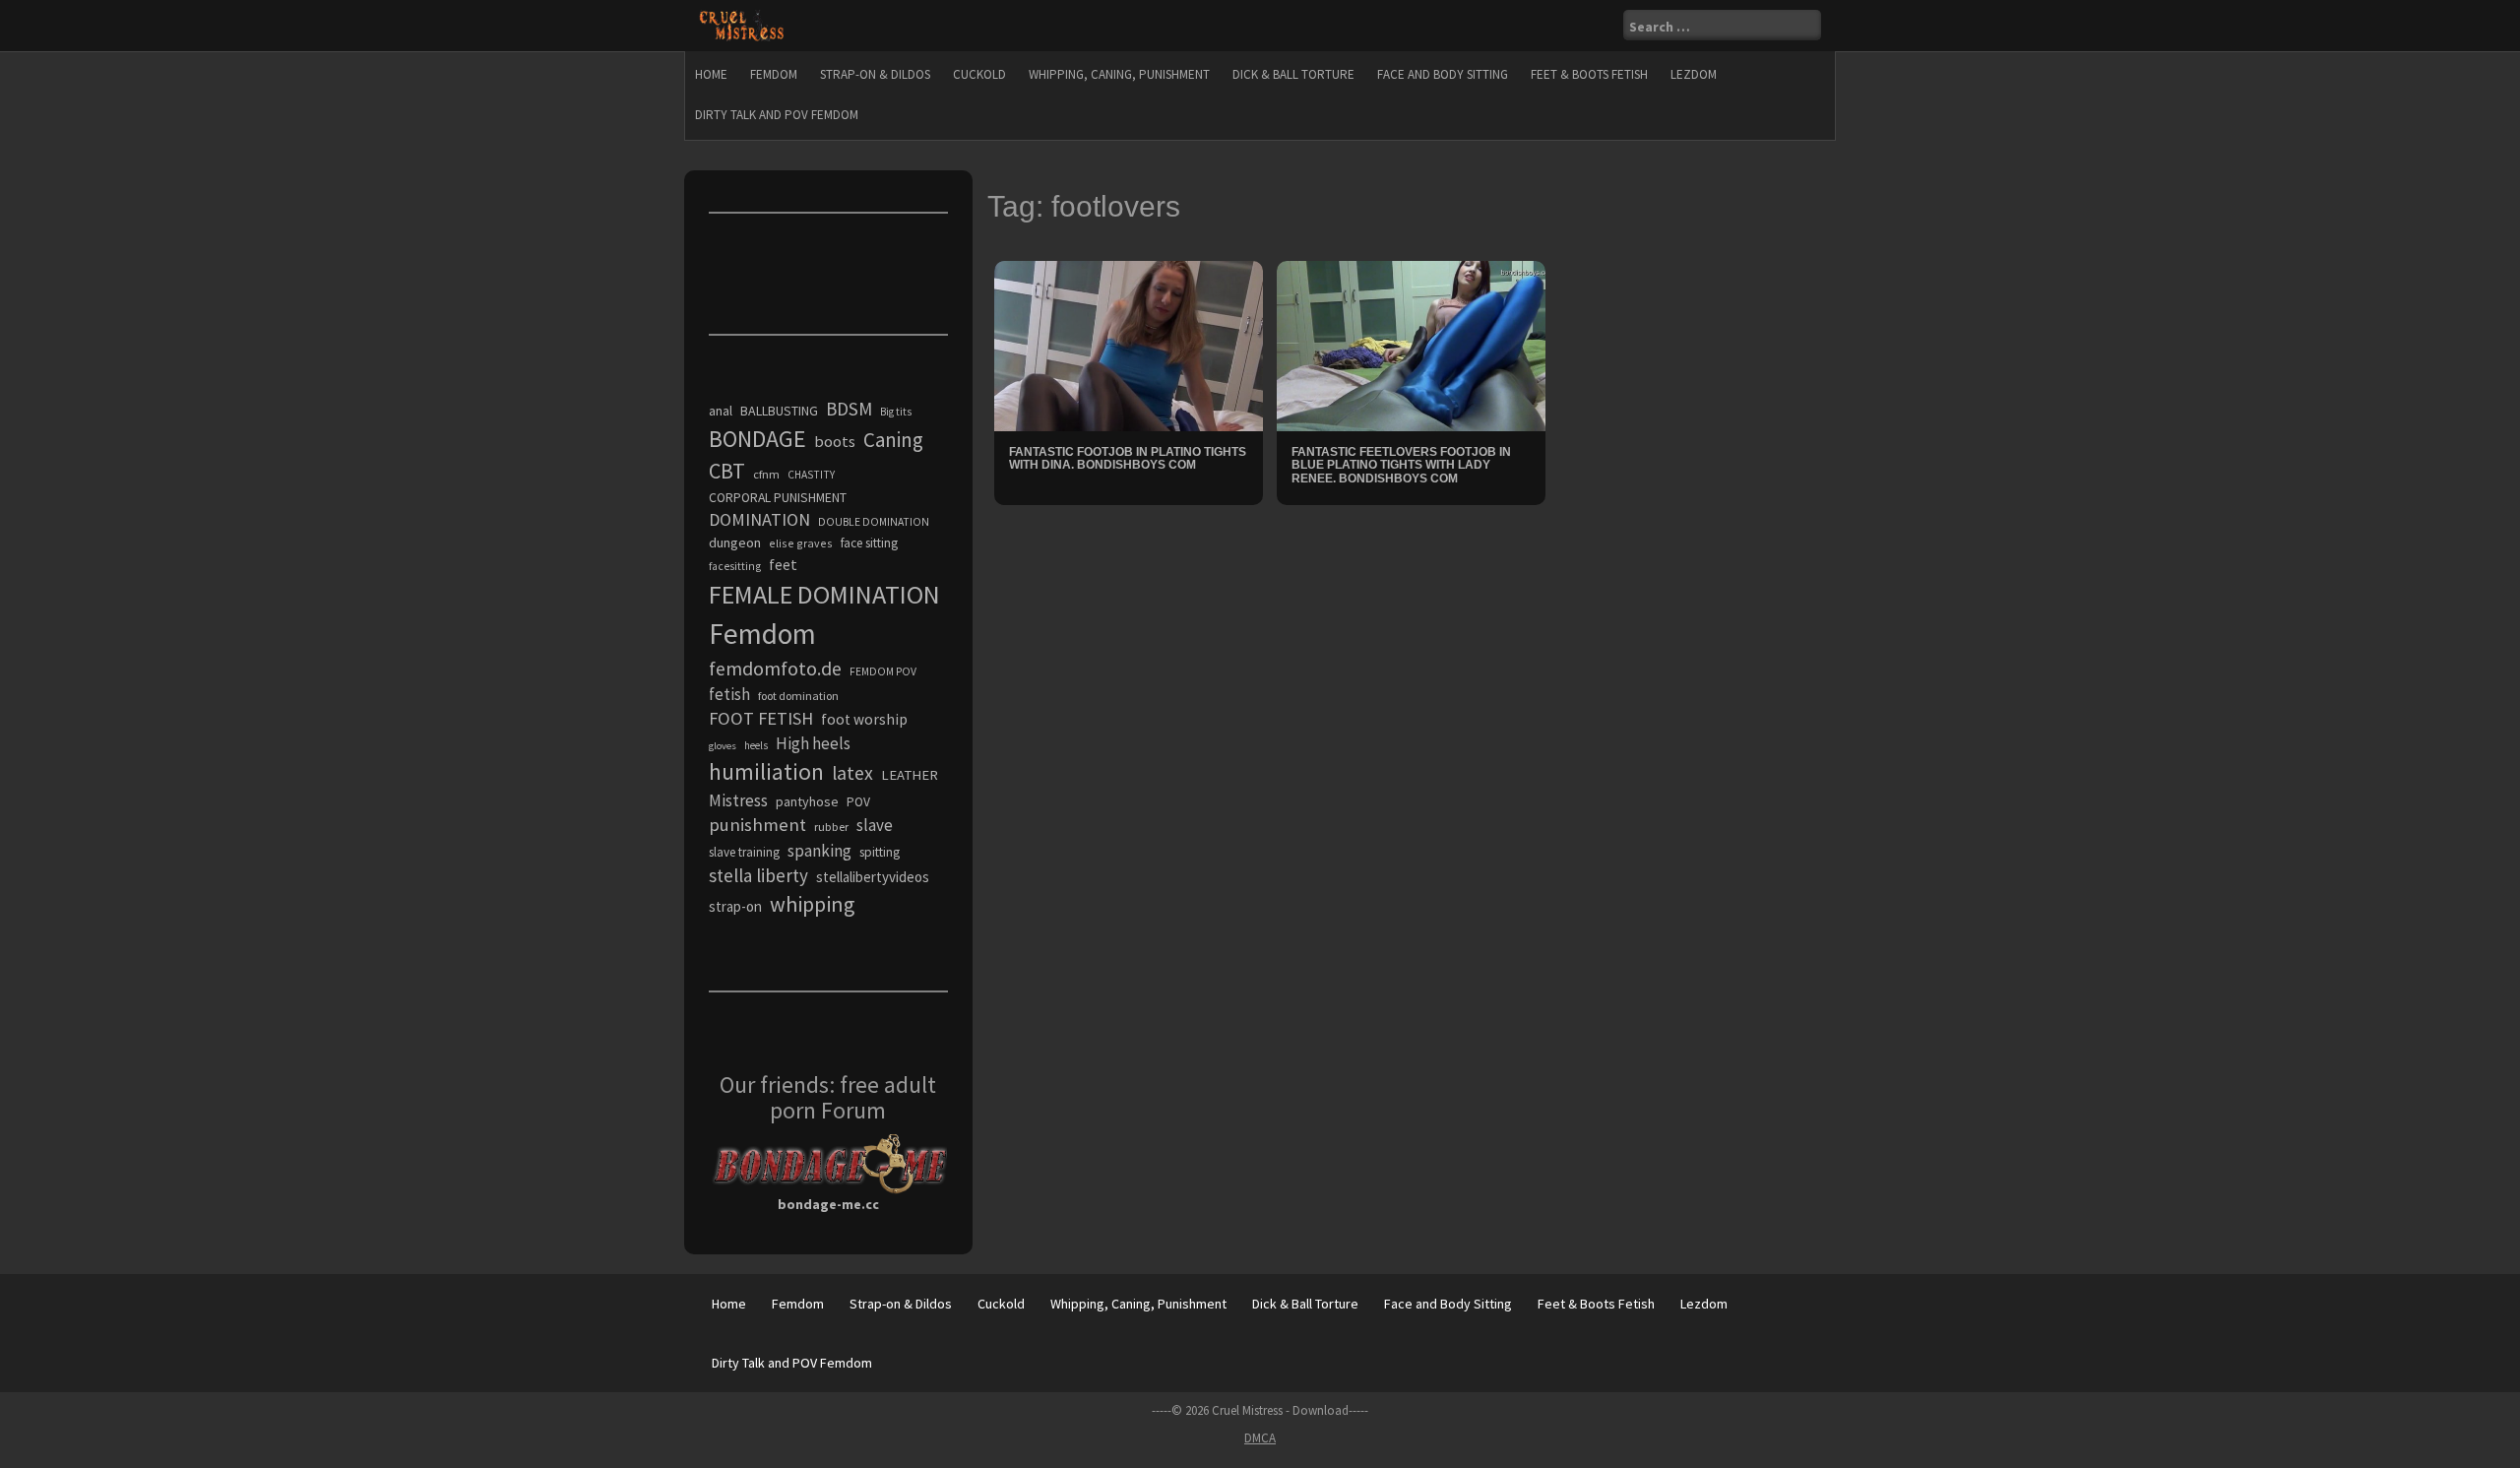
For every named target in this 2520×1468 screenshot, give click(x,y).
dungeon (735, 543)
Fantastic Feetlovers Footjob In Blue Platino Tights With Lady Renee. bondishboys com (1401, 465)
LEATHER (910, 775)
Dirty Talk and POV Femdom (777, 115)
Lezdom (1694, 74)
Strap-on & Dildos (875, 74)
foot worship (864, 719)
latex (852, 773)
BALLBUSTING (779, 411)
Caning (893, 440)
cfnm (766, 474)
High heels (813, 743)
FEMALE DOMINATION (824, 594)
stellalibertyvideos (873, 877)
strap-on (735, 906)
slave (875, 825)
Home (711, 74)
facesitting (735, 566)
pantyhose (807, 801)
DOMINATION (759, 519)
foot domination (798, 696)
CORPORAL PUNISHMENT (778, 498)
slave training (744, 852)
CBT (727, 471)
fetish (729, 694)
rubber (831, 827)
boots (835, 441)
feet (783, 564)
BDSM (849, 409)
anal (721, 411)
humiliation (766, 771)
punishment (757, 825)
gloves (723, 746)
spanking (819, 851)
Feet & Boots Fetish (1589, 74)
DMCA (1260, 1438)
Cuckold (979, 74)
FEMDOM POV (883, 671)
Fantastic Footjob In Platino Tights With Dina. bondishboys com (1128, 458)
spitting (880, 852)
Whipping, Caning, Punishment (1119, 74)
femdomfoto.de (775, 669)
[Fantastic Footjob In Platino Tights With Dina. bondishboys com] (1129, 345)
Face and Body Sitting (1443, 74)
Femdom (774, 74)
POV (858, 802)
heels (756, 745)
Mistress (738, 800)
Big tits (896, 412)
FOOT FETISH (761, 718)
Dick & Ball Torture (1293, 74)
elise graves (801, 543)
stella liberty (758, 875)
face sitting (869, 543)
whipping (812, 904)
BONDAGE (757, 439)
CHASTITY (811, 475)
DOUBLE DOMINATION (874, 522)
